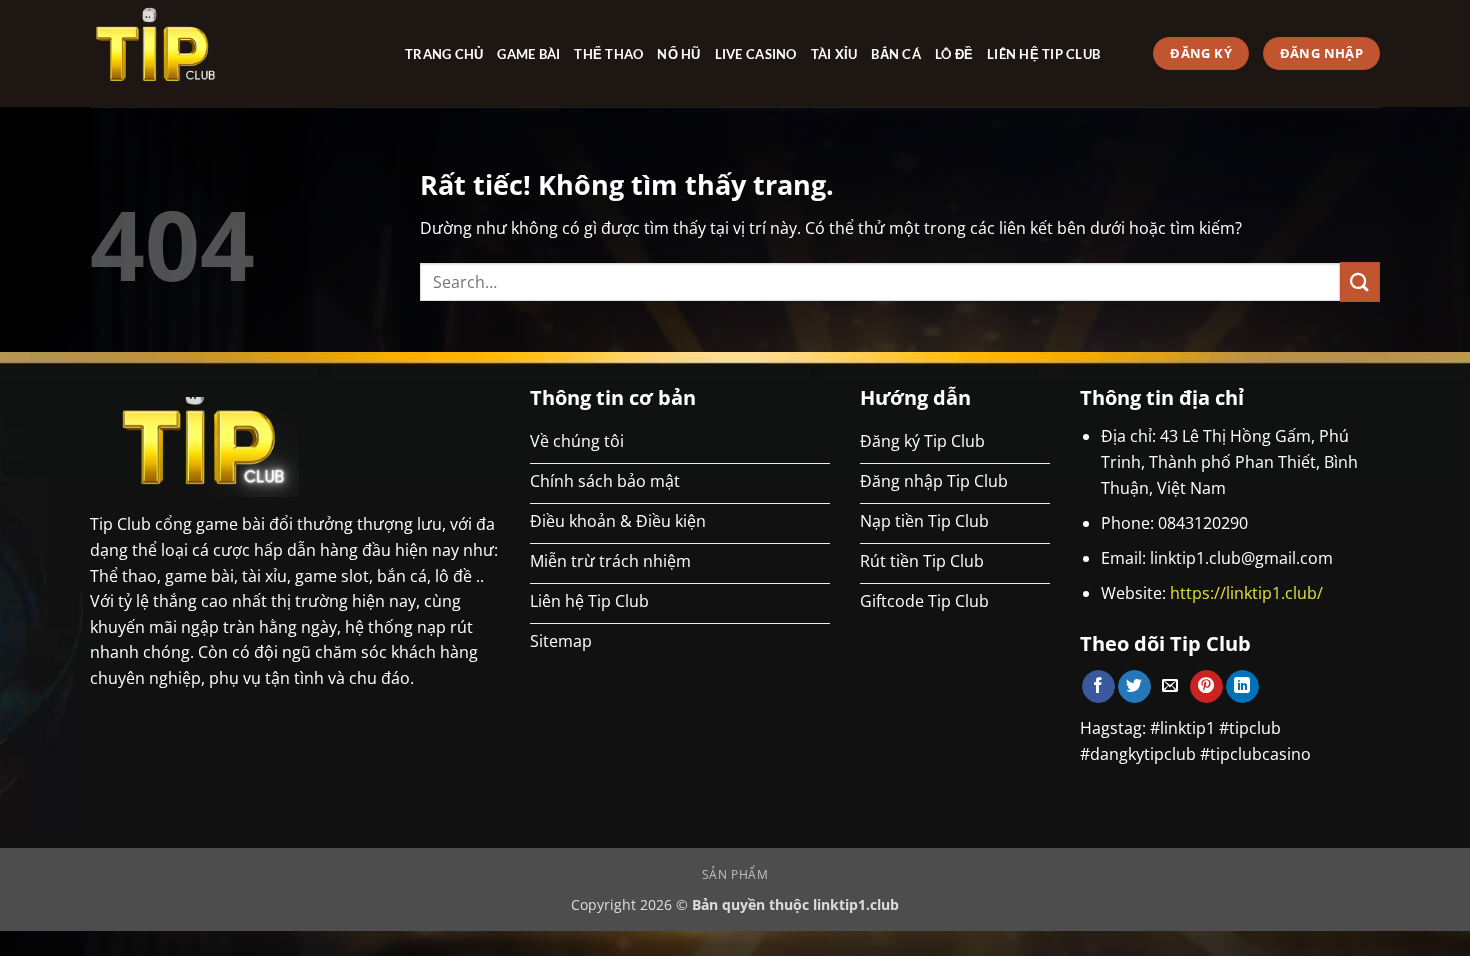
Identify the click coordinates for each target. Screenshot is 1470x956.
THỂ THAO (608, 54)
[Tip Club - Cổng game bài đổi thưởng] (232, 53)
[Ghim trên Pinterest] (1206, 687)
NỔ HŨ (678, 54)
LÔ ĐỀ (954, 54)
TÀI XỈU (834, 54)
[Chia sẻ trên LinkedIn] (1242, 687)
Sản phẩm (735, 874)
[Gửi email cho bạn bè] (1170, 687)
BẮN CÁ (896, 54)
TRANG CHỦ (444, 54)
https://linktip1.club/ (1246, 593)
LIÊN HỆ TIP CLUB (1043, 54)
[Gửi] (1360, 281)
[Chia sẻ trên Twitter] (1134, 687)
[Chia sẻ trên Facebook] (1098, 687)
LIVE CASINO (756, 54)
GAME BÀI (528, 54)
